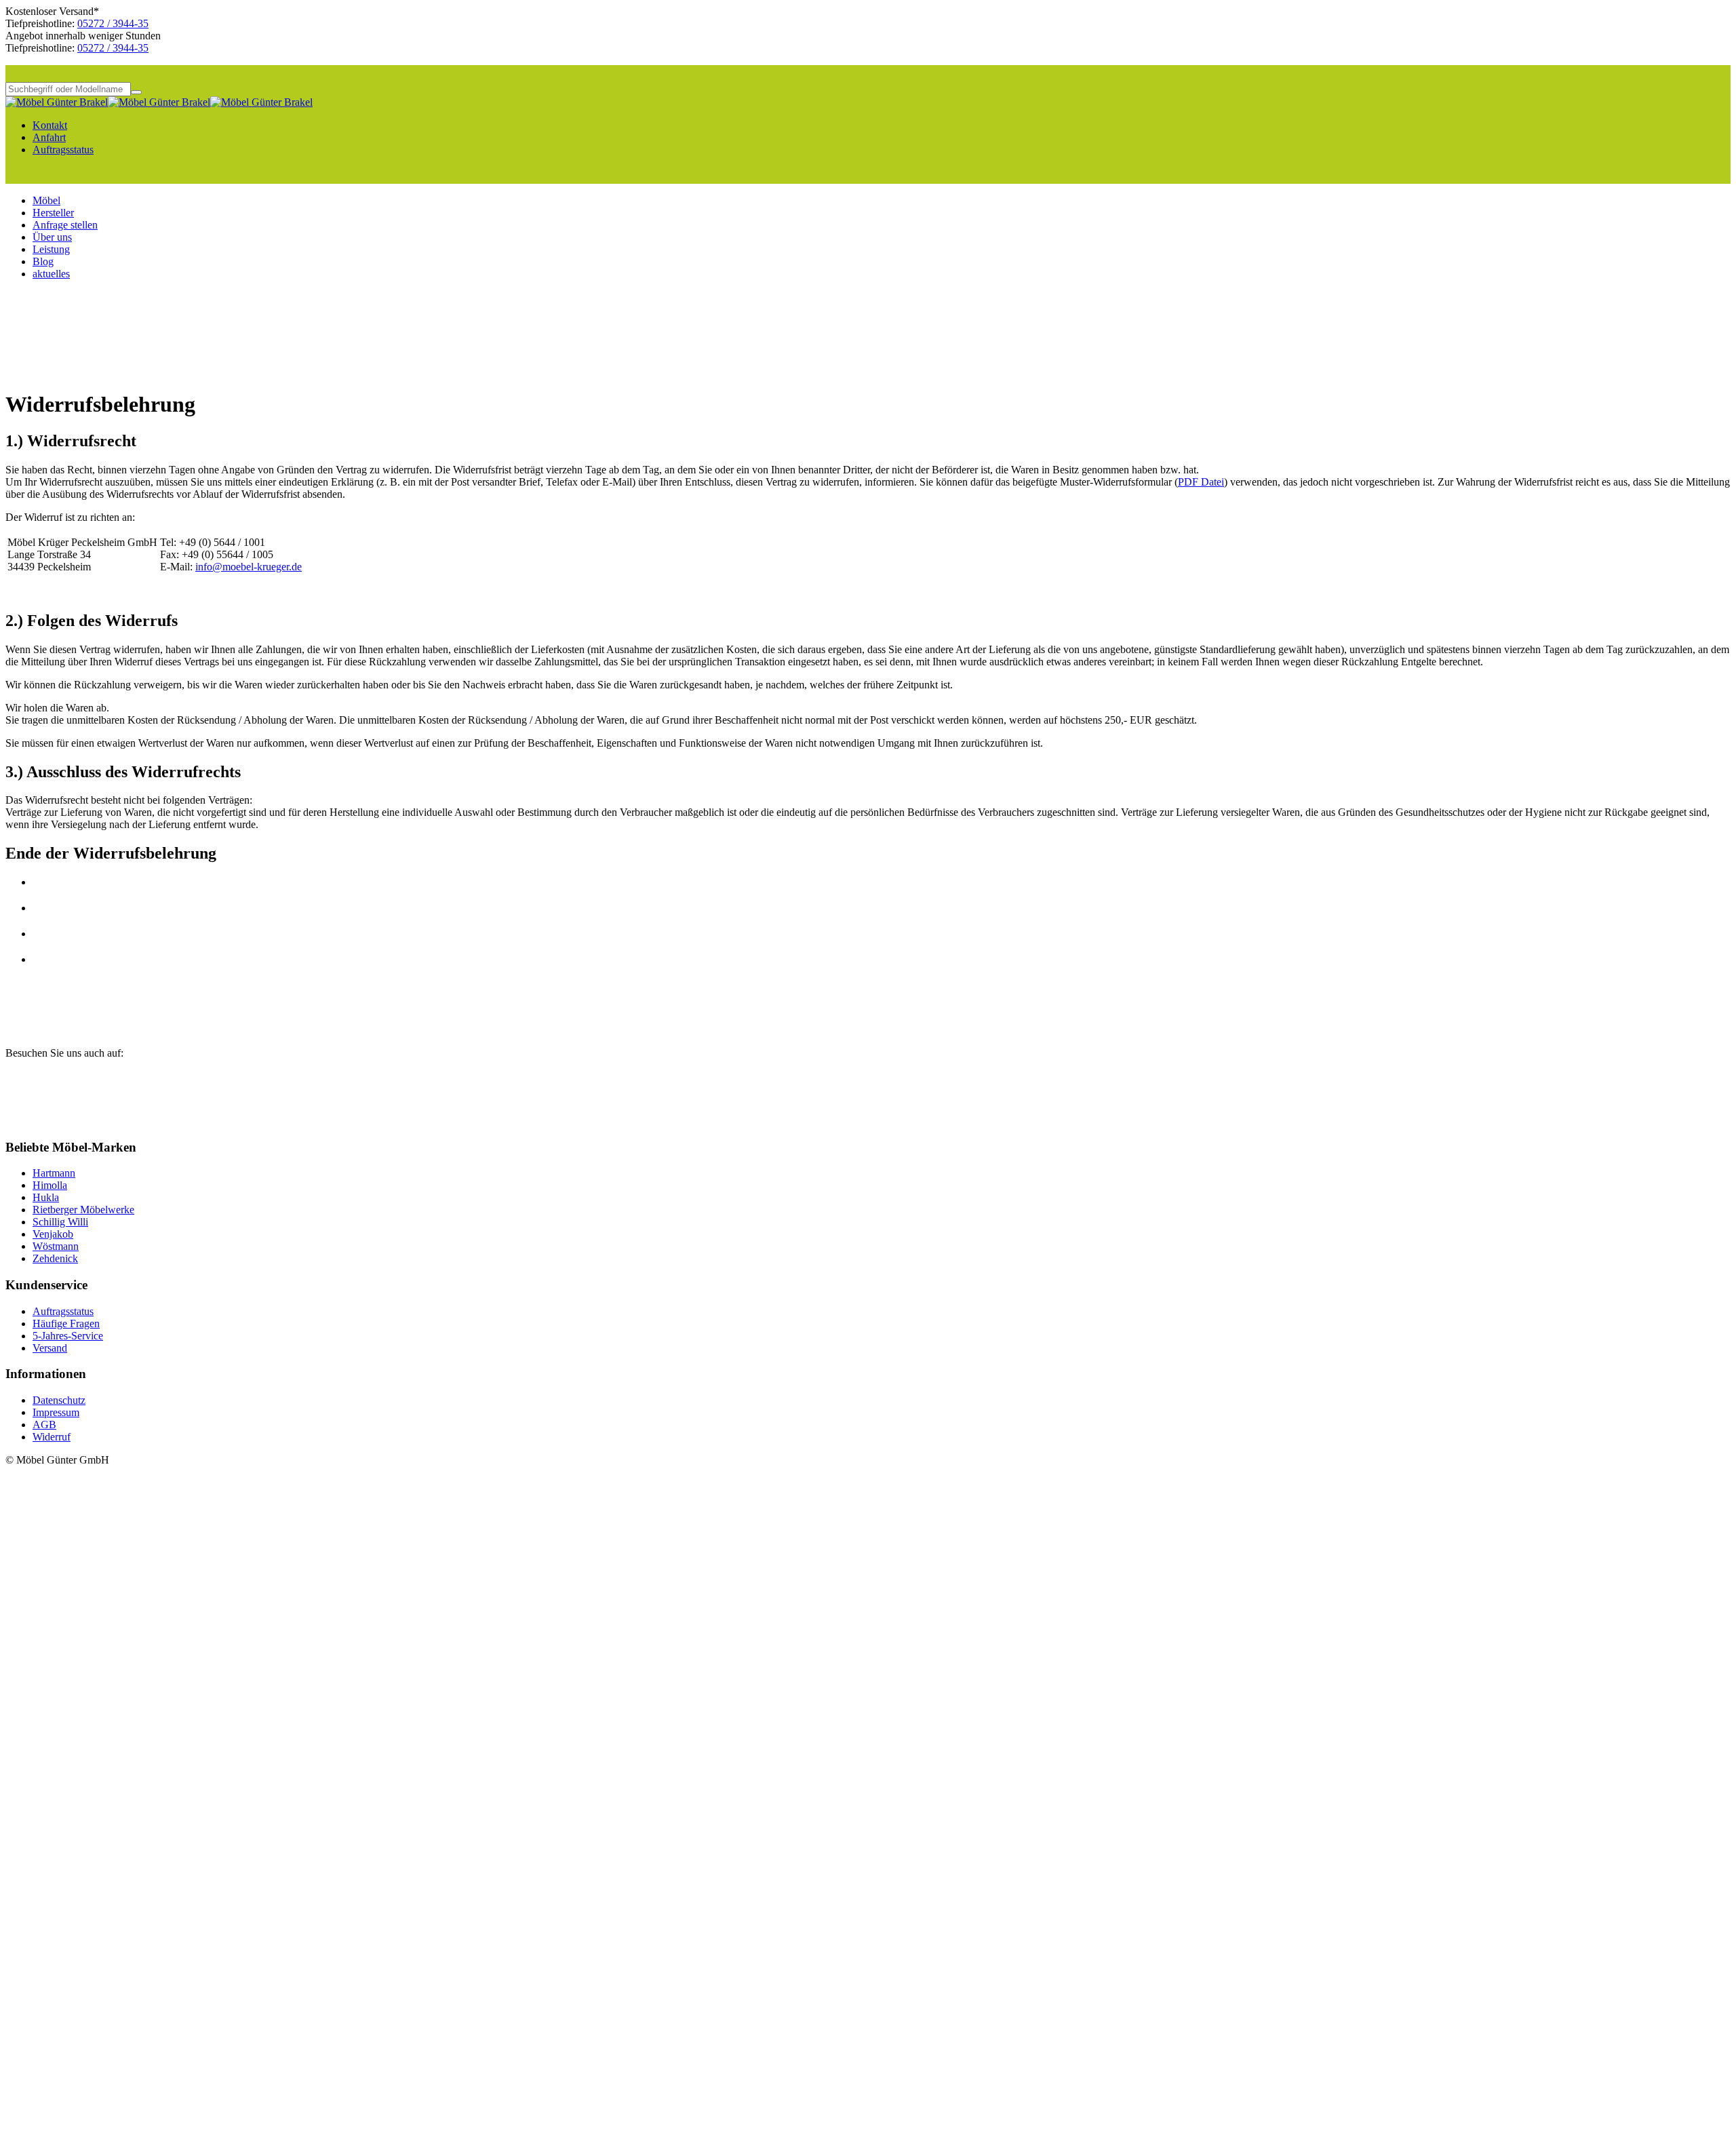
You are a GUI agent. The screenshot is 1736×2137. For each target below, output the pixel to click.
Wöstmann (56, 1246)
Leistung (51, 249)
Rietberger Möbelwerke (83, 1210)
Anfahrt (49, 137)
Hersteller (53, 213)
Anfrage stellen (65, 225)
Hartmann (54, 1173)
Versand (50, 1348)
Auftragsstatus (63, 150)
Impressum (56, 1412)
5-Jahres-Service (68, 1336)
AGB (44, 1425)
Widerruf (52, 1437)
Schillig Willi (60, 1222)
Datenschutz (59, 1400)
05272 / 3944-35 (113, 23)
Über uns (52, 237)
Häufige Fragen (66, 1324)
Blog (43, 261)
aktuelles (51, 274)
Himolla (50, 1185)
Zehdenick (55, 1258)
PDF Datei (1201, 482)
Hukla (46, 1197)
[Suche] (136, 92)
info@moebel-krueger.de (249, 567)
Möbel (46, 200)
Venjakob (53, 1234)
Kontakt (50, 125)
